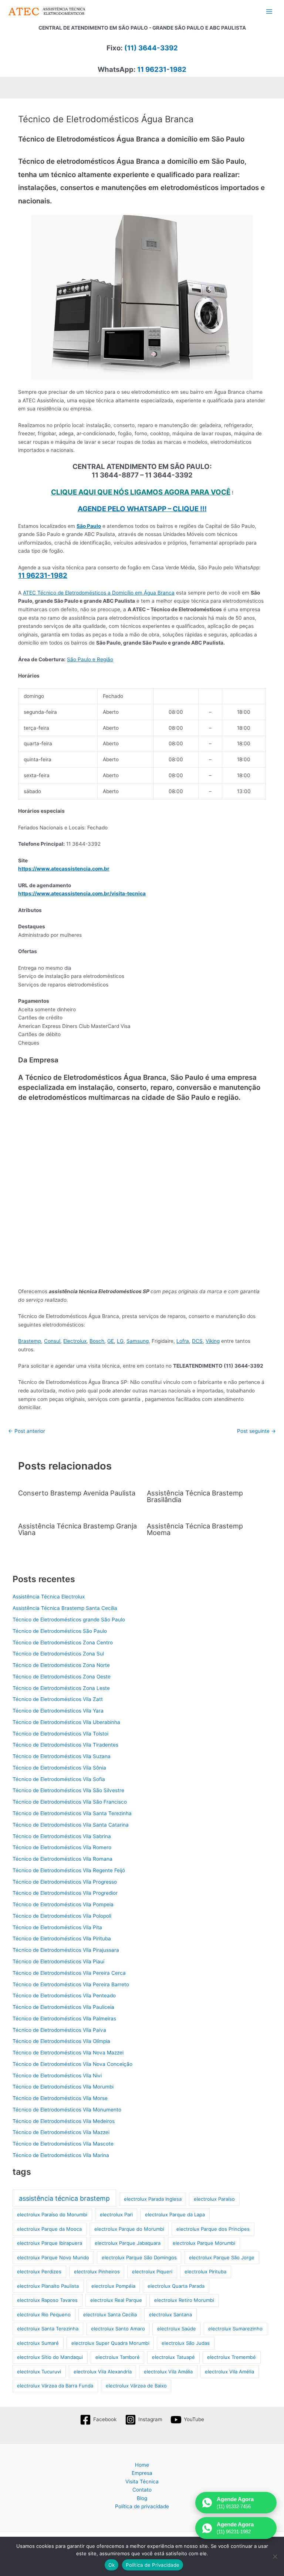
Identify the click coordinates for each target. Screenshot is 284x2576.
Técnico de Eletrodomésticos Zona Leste (61, 1688)
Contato (142, 2490)
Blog (142, 2498)
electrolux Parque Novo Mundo (53, 2257)
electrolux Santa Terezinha (48, 2329)
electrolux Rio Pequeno (44, 2314)
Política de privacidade (142, 2506)
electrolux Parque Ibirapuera (50, 2243)
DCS (197, 1341)
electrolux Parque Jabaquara (128, 2243)
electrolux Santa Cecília (110, 2314)
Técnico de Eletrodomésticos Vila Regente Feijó (69, 1870)
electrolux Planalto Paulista (48, 2286)
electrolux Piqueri (152, 2272)
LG (120, 1341)
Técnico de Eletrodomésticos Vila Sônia (59, 1768)
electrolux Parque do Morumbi (129, 2229)
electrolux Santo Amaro (118, 2329)
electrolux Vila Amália (168, 2372)
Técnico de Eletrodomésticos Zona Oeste (62, 1677)
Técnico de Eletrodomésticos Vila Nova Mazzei (68, 2053)
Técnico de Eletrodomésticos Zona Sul (58, 1654)
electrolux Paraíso (214, 2199)
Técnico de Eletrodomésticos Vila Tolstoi (60, 1734)
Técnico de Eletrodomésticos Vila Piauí (58, 1961)
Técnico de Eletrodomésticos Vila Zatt (58, 1699)
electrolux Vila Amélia (229, 2372)
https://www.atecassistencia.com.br (64, 869)
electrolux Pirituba (205, 2272)
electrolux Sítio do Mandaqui (50, 2357)
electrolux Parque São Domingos (139, 2257)
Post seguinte (256, 1431)
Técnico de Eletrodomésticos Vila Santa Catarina (71, 1825)
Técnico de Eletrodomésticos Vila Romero (62, 1847)
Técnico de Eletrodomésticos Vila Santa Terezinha (72, 1813)
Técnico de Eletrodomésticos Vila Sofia (59, 1779)
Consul (52, 1341)
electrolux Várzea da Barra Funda (55, 2386)
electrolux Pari (116, 2214)
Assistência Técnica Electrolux (49, 1597)
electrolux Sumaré (38, 2343)
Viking (213, 1341)
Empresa (142, 2473)
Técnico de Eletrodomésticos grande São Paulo (69, 1620)
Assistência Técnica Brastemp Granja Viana (77, 1529)
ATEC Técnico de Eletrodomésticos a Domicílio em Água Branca (99, 593)
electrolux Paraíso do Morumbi (52, 2214)
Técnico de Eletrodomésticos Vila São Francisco (70, 1802)
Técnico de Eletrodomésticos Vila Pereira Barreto (71, 1984)
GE (111, 1341)
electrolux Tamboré (118, 2357)
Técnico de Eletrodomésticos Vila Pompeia (63, 1904)
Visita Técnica (142, 2482)
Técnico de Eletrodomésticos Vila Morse (60, 2098)
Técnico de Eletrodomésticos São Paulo (60, 1631)
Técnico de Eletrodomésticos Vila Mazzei (61, 2132)
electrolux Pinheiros (97, 2272)
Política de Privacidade (153, 2565)
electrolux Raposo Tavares (47, 2300)
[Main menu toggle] (269, 12)
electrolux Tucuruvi (39, 2372)
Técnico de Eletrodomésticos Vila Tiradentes (65, 1745)
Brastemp (30, 1341)
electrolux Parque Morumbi (204, 2243)
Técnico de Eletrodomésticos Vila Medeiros (64, 2121)
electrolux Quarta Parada (176, 2286)
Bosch (97, 1341)
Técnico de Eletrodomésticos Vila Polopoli (62, 1916)
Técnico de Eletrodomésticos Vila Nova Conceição (72, 2064)
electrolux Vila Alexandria (103, 2372)
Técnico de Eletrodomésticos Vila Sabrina (62, 1836)
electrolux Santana (170, 2314)
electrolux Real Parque (116, 2300)
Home (142, 2465)
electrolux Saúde (177, 2329)
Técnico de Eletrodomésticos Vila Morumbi (63, 2087)
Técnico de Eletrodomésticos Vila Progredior (65, 1893)
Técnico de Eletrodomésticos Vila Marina (61, 2155)
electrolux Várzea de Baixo (136, 2386)
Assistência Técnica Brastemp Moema (195, 1529)
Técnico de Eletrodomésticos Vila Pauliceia (63, 2007)
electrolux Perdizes (39, 2272)
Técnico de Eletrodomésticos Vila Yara (58, 1711)
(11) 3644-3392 (151, 48)
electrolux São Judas (186, 2343)
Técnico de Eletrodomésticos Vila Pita (57, 1927)
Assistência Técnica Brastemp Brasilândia (195, 1496)
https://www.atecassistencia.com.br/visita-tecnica (82, 893)
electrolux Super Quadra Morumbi (110, 2343)
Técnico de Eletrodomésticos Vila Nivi (57, 2076)
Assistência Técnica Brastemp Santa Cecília (65, 1608)
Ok (112, 2565)
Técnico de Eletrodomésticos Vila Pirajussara (66, 1950)
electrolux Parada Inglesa (153, 2199)
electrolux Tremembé (231, 2357)
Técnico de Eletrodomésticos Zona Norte (61, 1665)
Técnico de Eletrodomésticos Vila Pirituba (62, 1938)
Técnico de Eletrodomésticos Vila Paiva (59, 2030)
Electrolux (75, 1341)
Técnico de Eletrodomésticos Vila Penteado (64, 1996)
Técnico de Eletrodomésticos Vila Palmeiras (64, 2018)
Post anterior (27, 1431)
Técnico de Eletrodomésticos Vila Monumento (67, 2110)
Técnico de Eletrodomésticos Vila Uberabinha (66, 1722)
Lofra (183, 1341)
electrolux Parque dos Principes (213, 2229)
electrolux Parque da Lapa (175, 2214)
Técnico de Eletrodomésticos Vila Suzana (62, 1756)
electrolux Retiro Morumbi (184, 2300)
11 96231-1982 (162, 69)
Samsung (138, 1341)
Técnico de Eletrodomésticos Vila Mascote (63, 2144)
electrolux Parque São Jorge (222, 2257)
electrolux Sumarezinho (235, 2329)
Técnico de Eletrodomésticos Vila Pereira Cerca (69, 1973)
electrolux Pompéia (113, 2286)
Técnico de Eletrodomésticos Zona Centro (63, 1643)
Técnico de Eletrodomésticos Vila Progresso (65, 1882)
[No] (275, 2556)
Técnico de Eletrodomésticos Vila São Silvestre (68, 1790)
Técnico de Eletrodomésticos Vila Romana (62, 1859)
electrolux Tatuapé (173, 2357)
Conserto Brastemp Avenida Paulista (77, 1493)
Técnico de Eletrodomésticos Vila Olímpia (61, 2041)
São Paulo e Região (90, 659)
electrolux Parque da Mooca (49, 2229)
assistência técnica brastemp (64, 2198)
